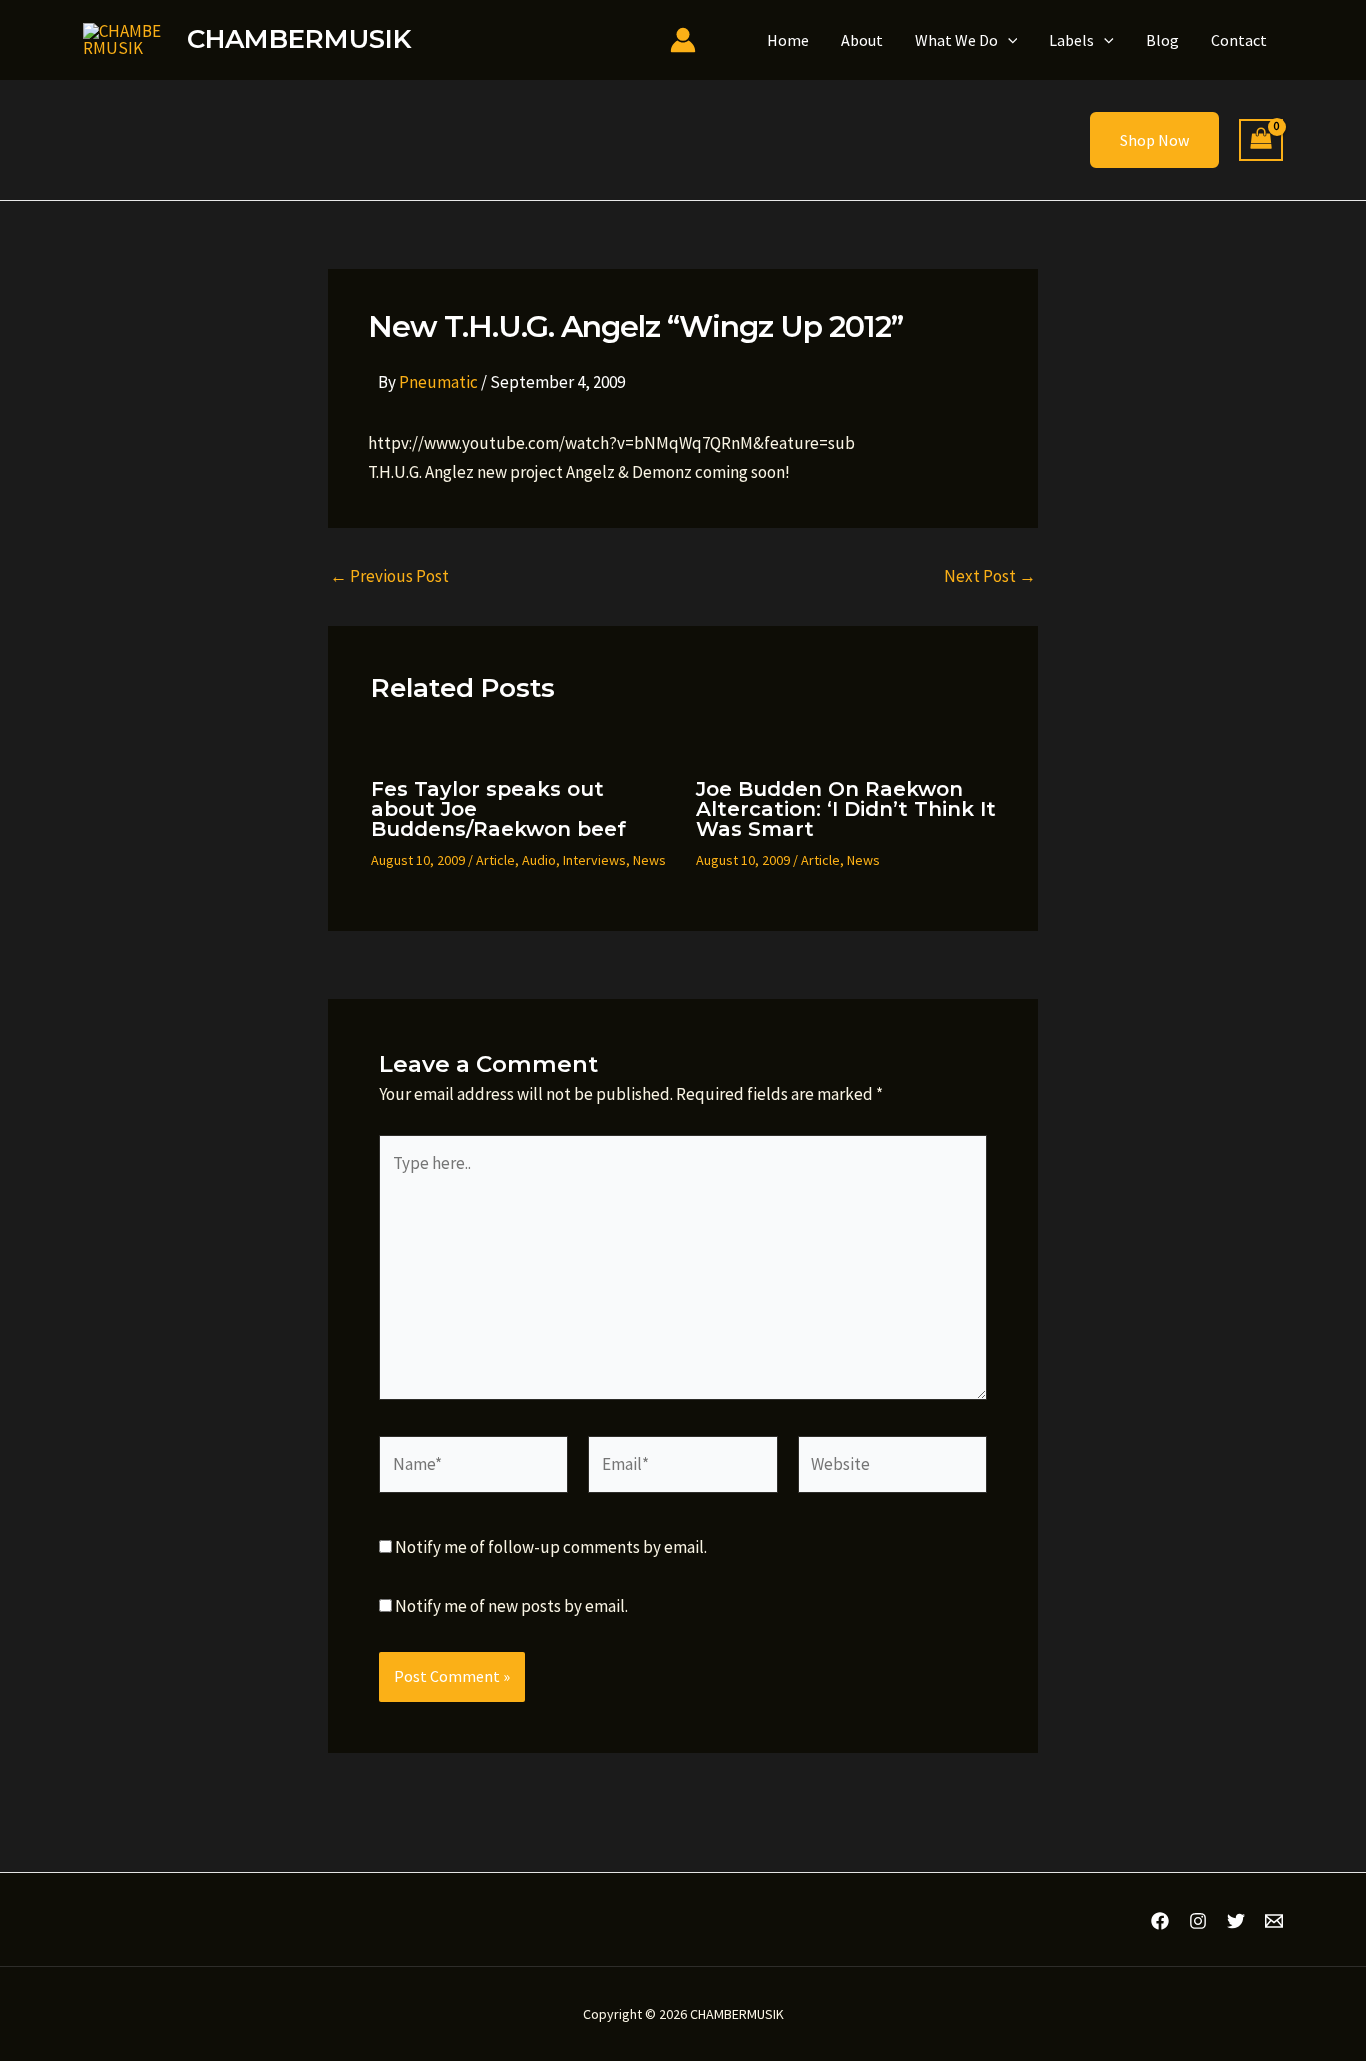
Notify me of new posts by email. (511, 1606)
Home (788, 40)
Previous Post (389, 576)
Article (495, 860)
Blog (1162, 40)
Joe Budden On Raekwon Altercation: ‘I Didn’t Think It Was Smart (846, 809)
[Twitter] (1236, 1921)
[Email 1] (1274, 1921)
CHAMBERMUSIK (299, 39)
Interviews (594, 860)
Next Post (990, 576)
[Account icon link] (683, 40)
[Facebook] (1160, 1921)
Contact (1239, 40)
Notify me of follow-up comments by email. (551, 1547)
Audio (539, 860)
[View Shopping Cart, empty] (1261, 140)
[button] (1008, 40)
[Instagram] (1198, 1921)
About (862, 40)
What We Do (956, 40)
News (649, 860)
